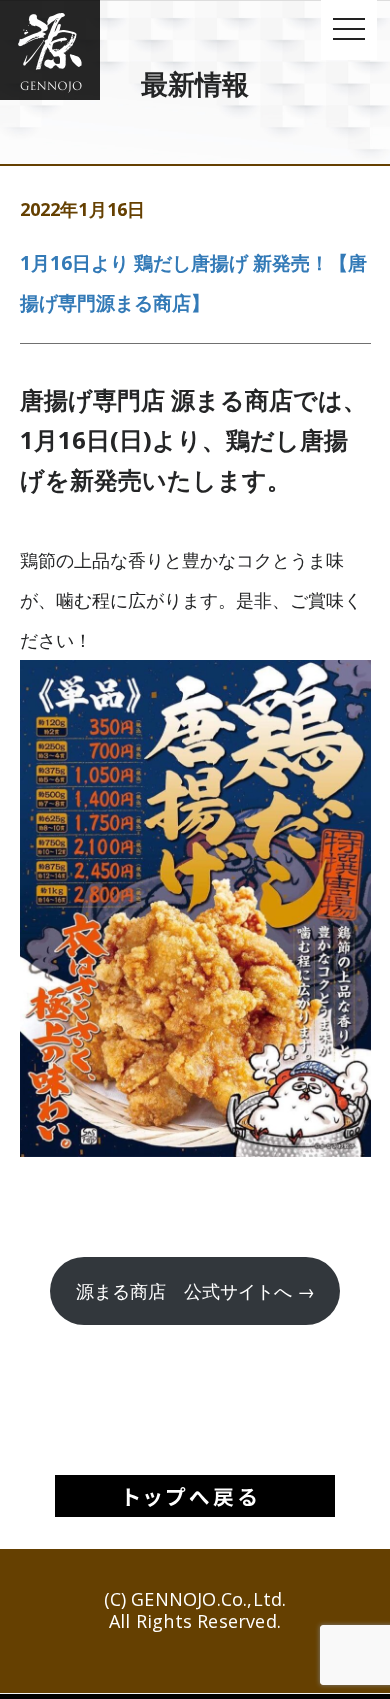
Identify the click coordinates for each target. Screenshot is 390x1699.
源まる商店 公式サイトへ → (195, 1291)
